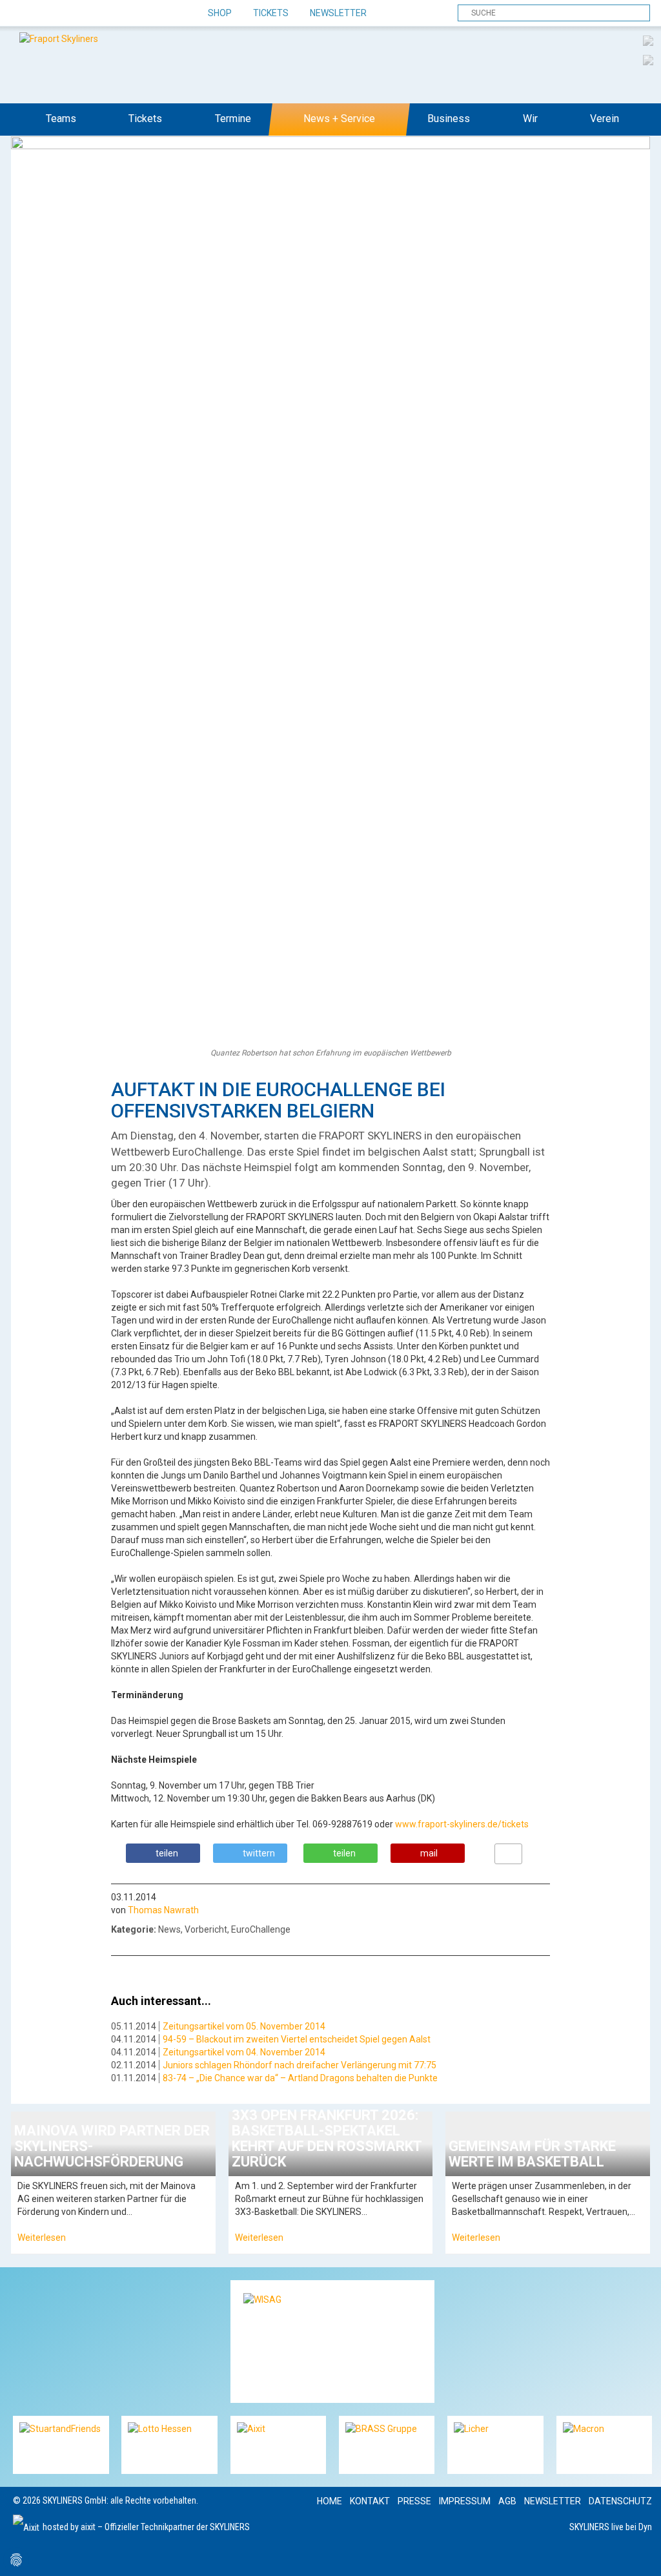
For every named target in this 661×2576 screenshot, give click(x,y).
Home (330, 2501)
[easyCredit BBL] (648, 40)
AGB (507, 2501)
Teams (61, 119)
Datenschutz (620, 2501)
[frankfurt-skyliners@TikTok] (47, 14)
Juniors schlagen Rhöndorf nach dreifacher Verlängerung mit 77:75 (300, 2065)
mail (429, 1853)
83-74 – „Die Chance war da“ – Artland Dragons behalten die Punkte (300, 2078)
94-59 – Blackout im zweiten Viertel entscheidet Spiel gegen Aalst (297, 2039)
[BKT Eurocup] (648, 59)
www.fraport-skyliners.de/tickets (462, 1824)
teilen (167, 1853)
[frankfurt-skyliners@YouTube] (92, 14)
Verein (605, 119)
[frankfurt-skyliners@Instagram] (69, 14)
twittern (259, 1853)
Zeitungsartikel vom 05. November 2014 (244, 2026)
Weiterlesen (42, 2238)
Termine (233, 119)
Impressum (465, 2501)
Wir (530, 119)
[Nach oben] (639, 2554)
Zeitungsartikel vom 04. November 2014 (244, 2052)
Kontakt (370, 2501)
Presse (414, 2501)
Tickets (271, 13)
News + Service (339, 119)
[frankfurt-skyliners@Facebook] (24, 14)
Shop (220, 13)
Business (449, 119)
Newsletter (338, 13)
